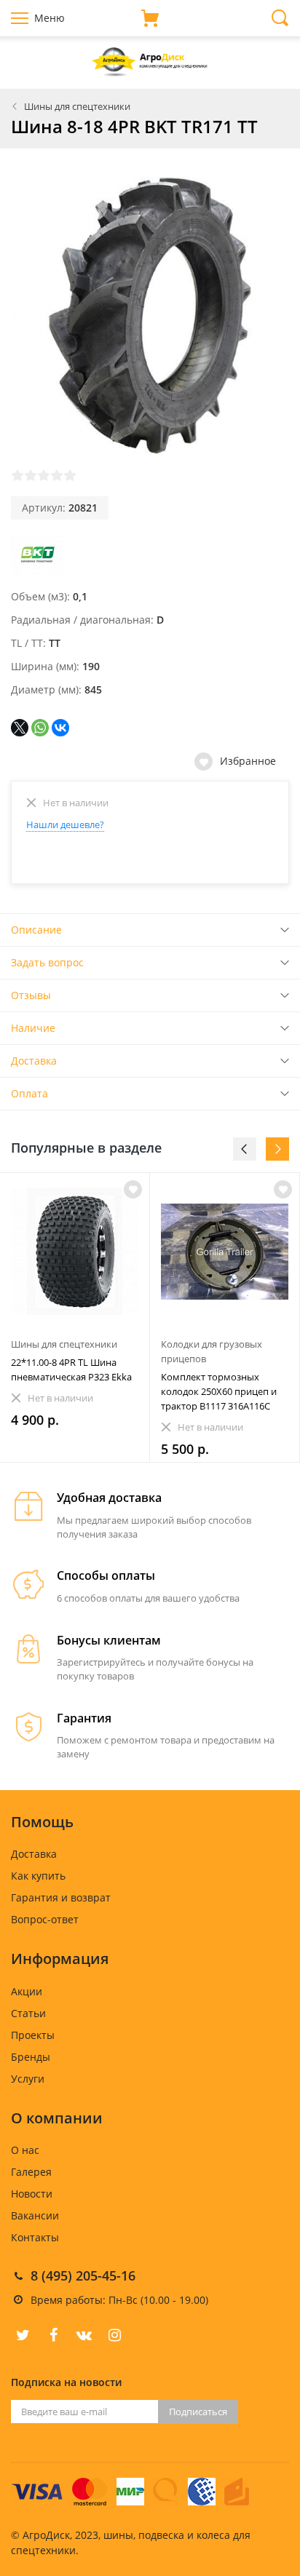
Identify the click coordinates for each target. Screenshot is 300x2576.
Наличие (33, 1028)
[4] (57, 475)
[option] (75, 1317)
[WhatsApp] (40, 728)
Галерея (31, 2172)
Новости (32, 2194)
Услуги (28, 2079)
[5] (70, 475)
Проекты (33, 2035)
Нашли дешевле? (65, 824)
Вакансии (35, 2215)
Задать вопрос (47, 962)
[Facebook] (53, 2335)
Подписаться (198, 2412)
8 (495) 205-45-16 (83, 2275)
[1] (17, 475)
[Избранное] (133, 1189)
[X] (20, 728)
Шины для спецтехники (77, 106)
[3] (44, 475)
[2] (31, 475)
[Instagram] (114, 2335)
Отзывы (31, 995)
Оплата (29, 1093)
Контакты (35, 2237)
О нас (25, 2150)
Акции (27, 1991)
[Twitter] (23, 2335)
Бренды (31, 2057)
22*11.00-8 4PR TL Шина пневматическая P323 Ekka (71, 1370)
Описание (36, 930)
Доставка (34, 1061)
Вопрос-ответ (45, 1919)
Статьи (28, 2013)
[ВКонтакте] (60, 728)
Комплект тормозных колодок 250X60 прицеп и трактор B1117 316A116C (219, 1391)
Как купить (38, 1876)
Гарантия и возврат (61, 1897)
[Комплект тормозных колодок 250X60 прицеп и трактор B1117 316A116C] (225, 1251)
